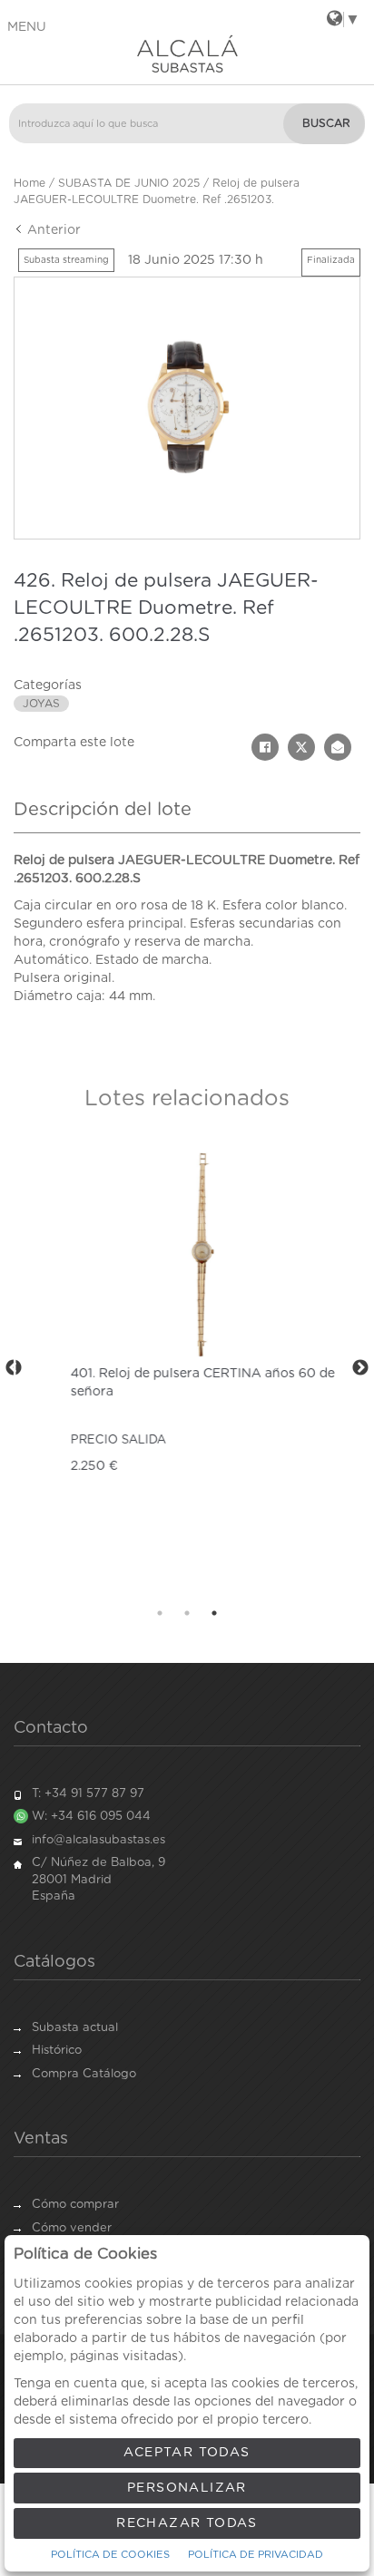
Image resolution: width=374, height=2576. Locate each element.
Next (360, 1368)
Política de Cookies (110, 2555)
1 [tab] (160, 1613)
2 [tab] (187, 1613)
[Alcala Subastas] (187, 53)
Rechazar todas (187, 2523)
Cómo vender (72, 2228)
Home (30, 183)
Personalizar (187, 2488)
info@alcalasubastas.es (98, 1840)
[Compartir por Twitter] (301, 747)
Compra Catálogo (84, 2074)
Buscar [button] (326, 123)
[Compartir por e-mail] (338, 747)
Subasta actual (75, 2028)
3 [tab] (214, 1613)
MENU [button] (27, 27)
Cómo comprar (75, 2205)
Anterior (52, 230)
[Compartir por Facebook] (265, 747)
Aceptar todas (187, 2453)
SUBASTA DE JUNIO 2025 (129, 183)
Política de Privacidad (256, 2555)
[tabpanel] (187, 1369)
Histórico (57, 2051)
